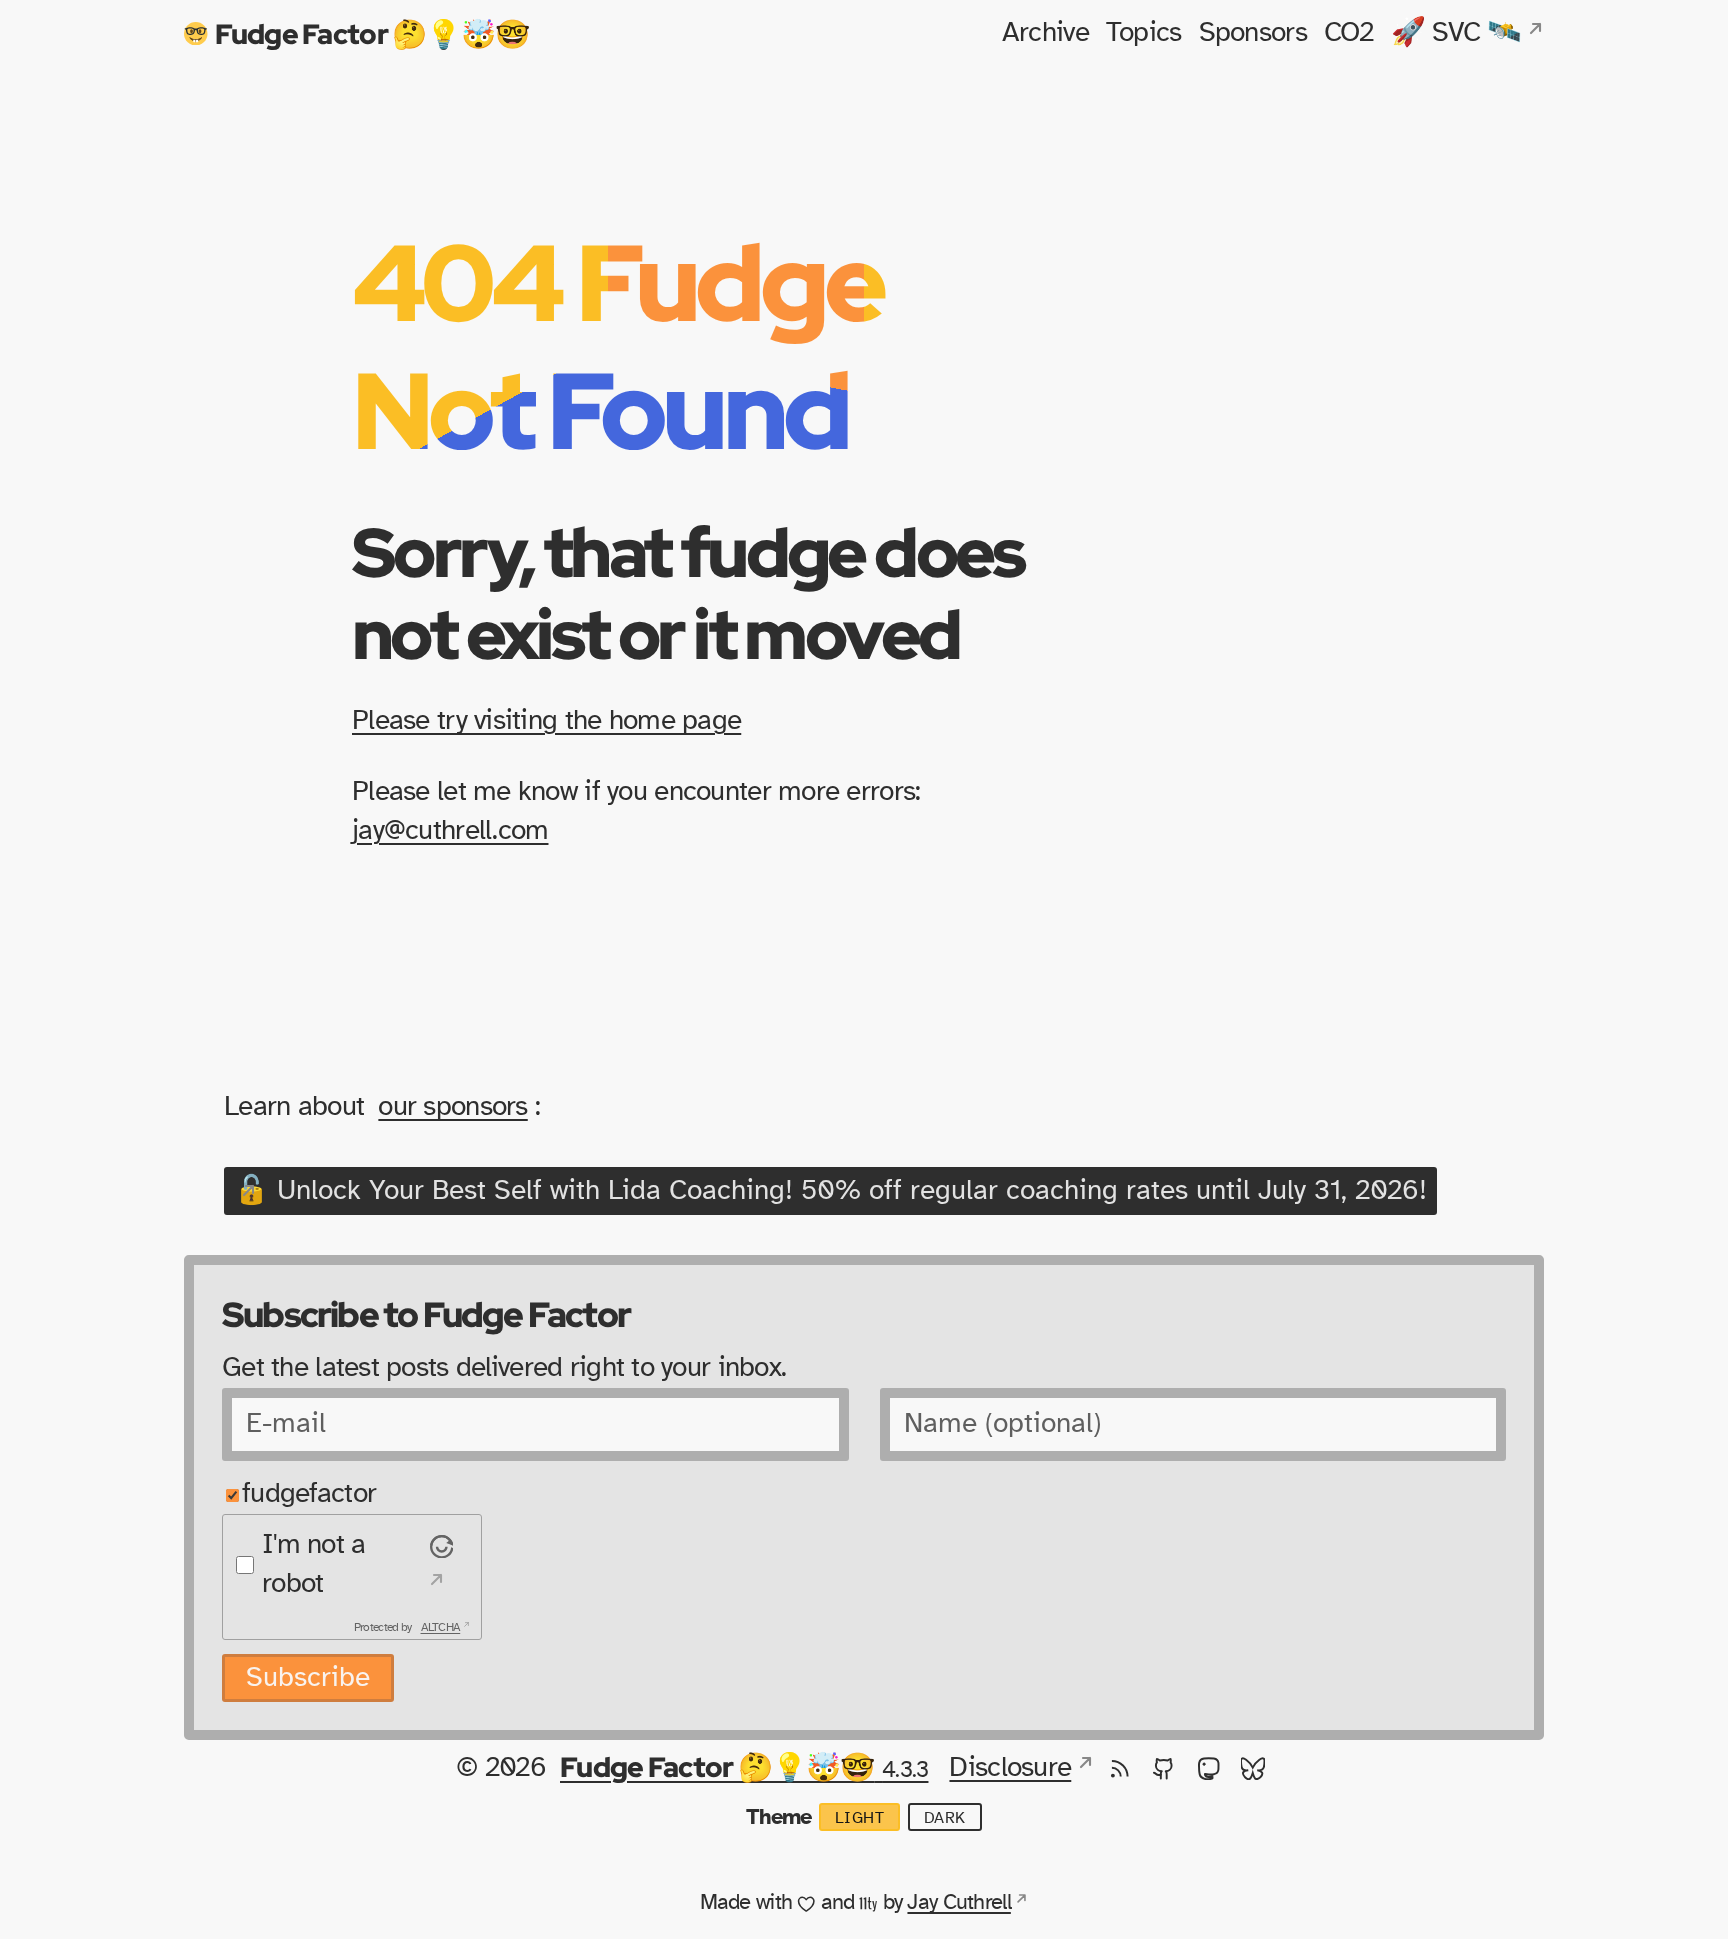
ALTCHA (441, 1627)
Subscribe (308, 1678)
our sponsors (452, 1107)
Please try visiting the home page (546, 721)
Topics (1144, 33)
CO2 (1349, 33)
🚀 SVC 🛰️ (1456, 33)
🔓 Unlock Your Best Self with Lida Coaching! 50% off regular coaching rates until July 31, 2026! (830, 1191)
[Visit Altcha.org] (438, 1564)
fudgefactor (309, 1494)
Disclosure (1010, 1768)
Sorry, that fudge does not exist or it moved (688, 592)
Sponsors (1253, 33)
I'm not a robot (314, 1564)
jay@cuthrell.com (450, 831)
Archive (1045, 33)
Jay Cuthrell (958, 1902)
